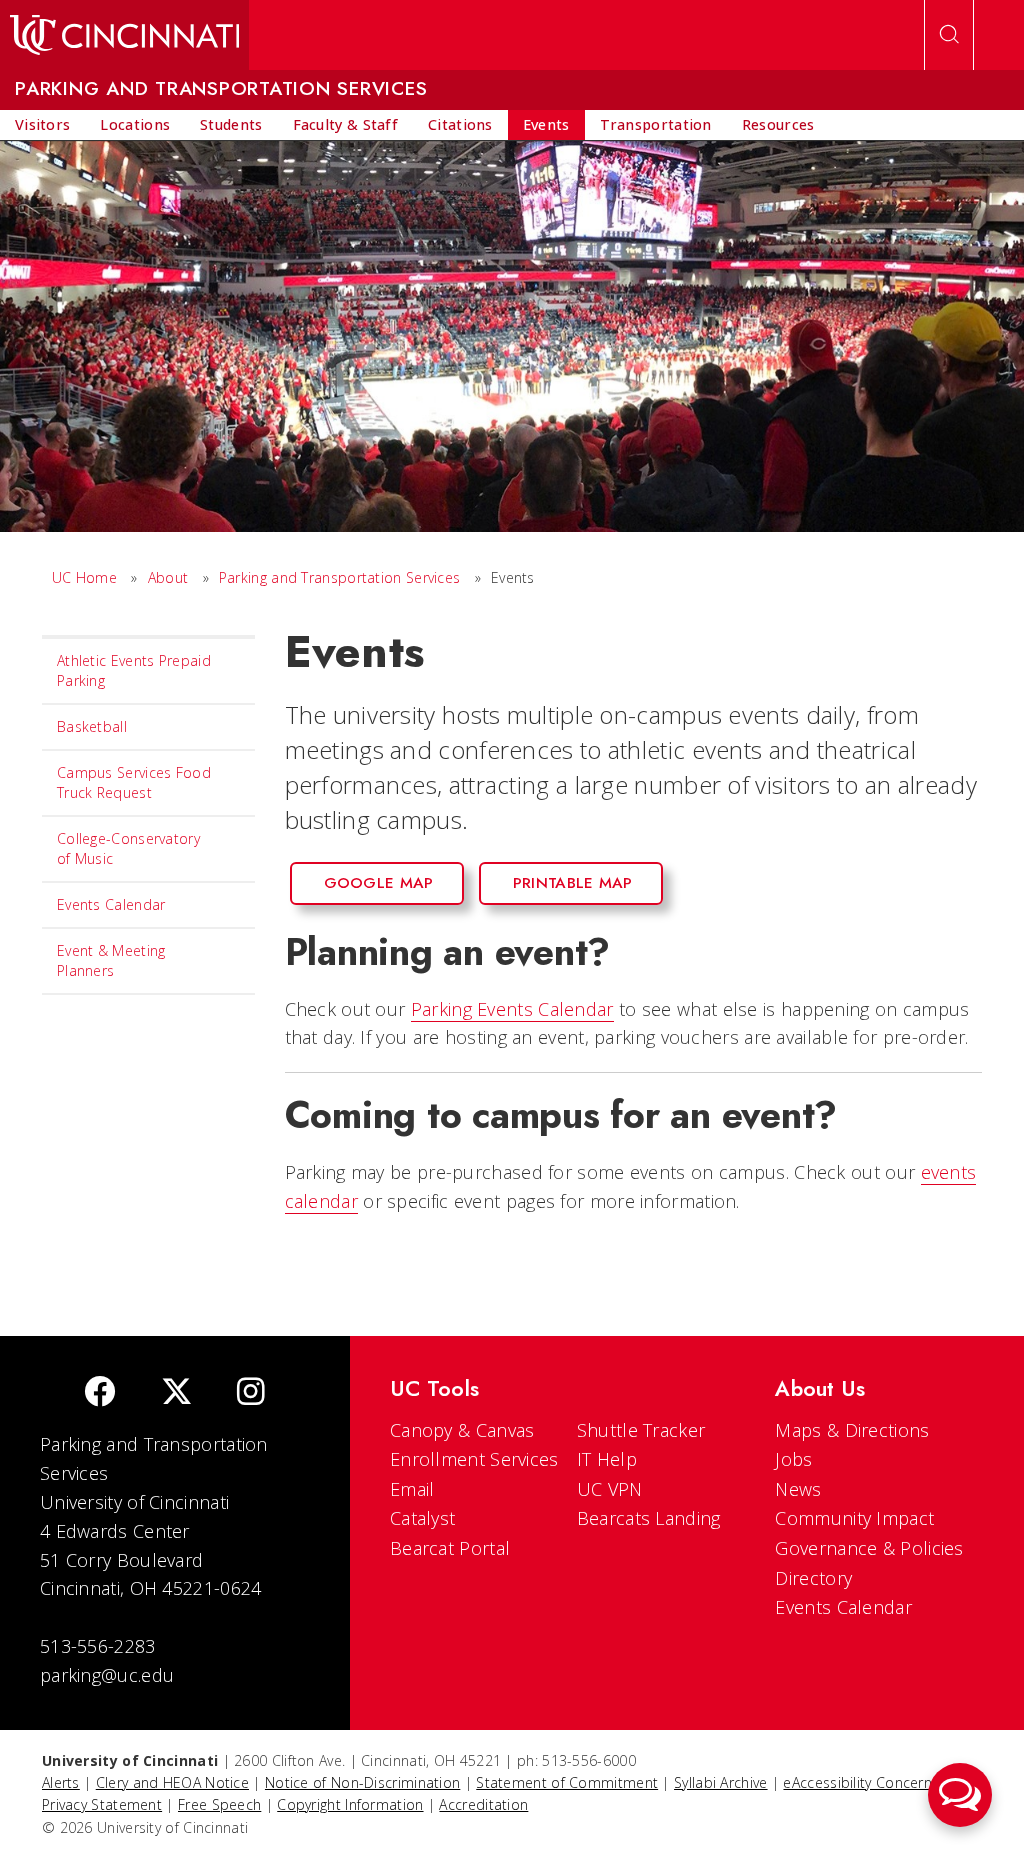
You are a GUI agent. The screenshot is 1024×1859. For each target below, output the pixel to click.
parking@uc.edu (107, 1675)
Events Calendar (843, 1607)
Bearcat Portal (450, 1548)
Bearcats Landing (649, 1518)
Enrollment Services (474, 1459)
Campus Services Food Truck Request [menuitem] (134, 782)
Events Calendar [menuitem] (111, 904)
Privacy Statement (102, 1804)
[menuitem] (42, 125)
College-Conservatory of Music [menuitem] (128, 848)
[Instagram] (251, 1393)
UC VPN (610, 1489)
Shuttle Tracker (641, 1430)
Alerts (61, 1782)
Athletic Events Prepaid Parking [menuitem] (134, 670)
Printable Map (573, 883)
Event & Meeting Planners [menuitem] (111, 960)
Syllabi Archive (721, 1782)
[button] (960, 1795)
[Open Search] (949, 35)
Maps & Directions (852, 1430)
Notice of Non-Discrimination (362, 1782)
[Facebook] (100, 1393)
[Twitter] (177, 1393)
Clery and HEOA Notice (172, 1782)
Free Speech (219, 1804)
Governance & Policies (869, 1548)
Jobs (793, 1459)
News (798, 1489)
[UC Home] (124, 35)
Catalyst (422, 1518)
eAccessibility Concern (857, 1782)
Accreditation (483, 1804)
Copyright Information (350, 1804)
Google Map (379, 883)
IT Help (607, 1459)
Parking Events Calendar (512, 1009)
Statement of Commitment (567, 1782)
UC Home (84, 577)
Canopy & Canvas (462, 1430)
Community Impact (854, 1518)
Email (412, 1489)
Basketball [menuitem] (92, 726)
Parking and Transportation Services (340, 577)
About (168, 577)
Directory (813, 1578)
